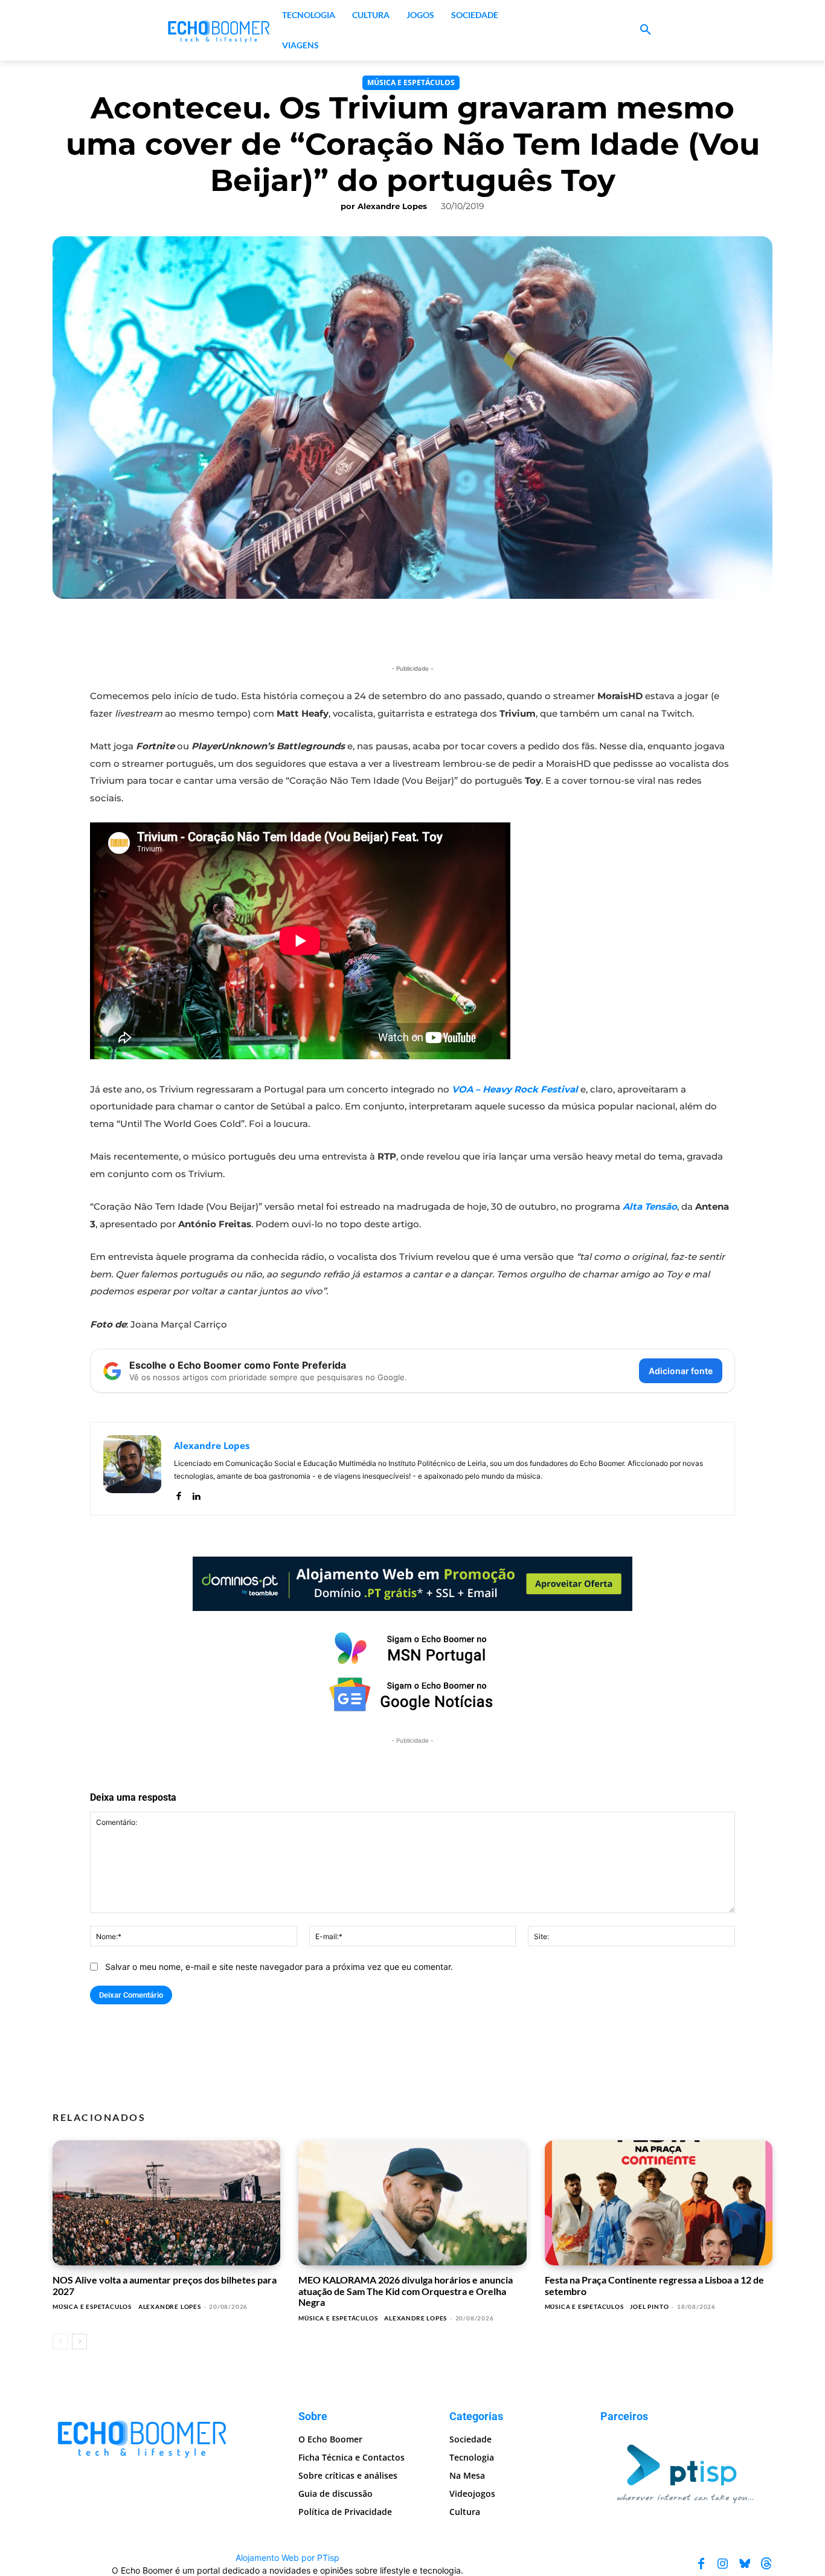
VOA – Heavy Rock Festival (515, 1089)
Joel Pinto (649, 2306)
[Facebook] (178, 1493)
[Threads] (766, 2563)
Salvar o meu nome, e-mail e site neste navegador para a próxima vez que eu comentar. (279, 1967)
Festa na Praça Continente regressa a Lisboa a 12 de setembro (654, 2285)
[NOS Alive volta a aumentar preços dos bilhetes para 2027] (166, 2203)
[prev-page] (60, 2342)
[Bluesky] (745, 2563)
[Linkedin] (196, 1493)
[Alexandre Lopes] (132, 1469)
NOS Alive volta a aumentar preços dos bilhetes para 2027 (165, 2285)
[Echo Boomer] (219, 30)
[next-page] (79, 2342)
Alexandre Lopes (392, 206)
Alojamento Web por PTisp (287, 2557)
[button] (646, 30)
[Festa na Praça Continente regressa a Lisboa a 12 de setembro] (659, 2203)
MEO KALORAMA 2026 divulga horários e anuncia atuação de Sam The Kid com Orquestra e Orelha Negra (406, 2291)
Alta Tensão (650, 1206)
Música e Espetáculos (411, 82)
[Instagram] (723, 2563)
